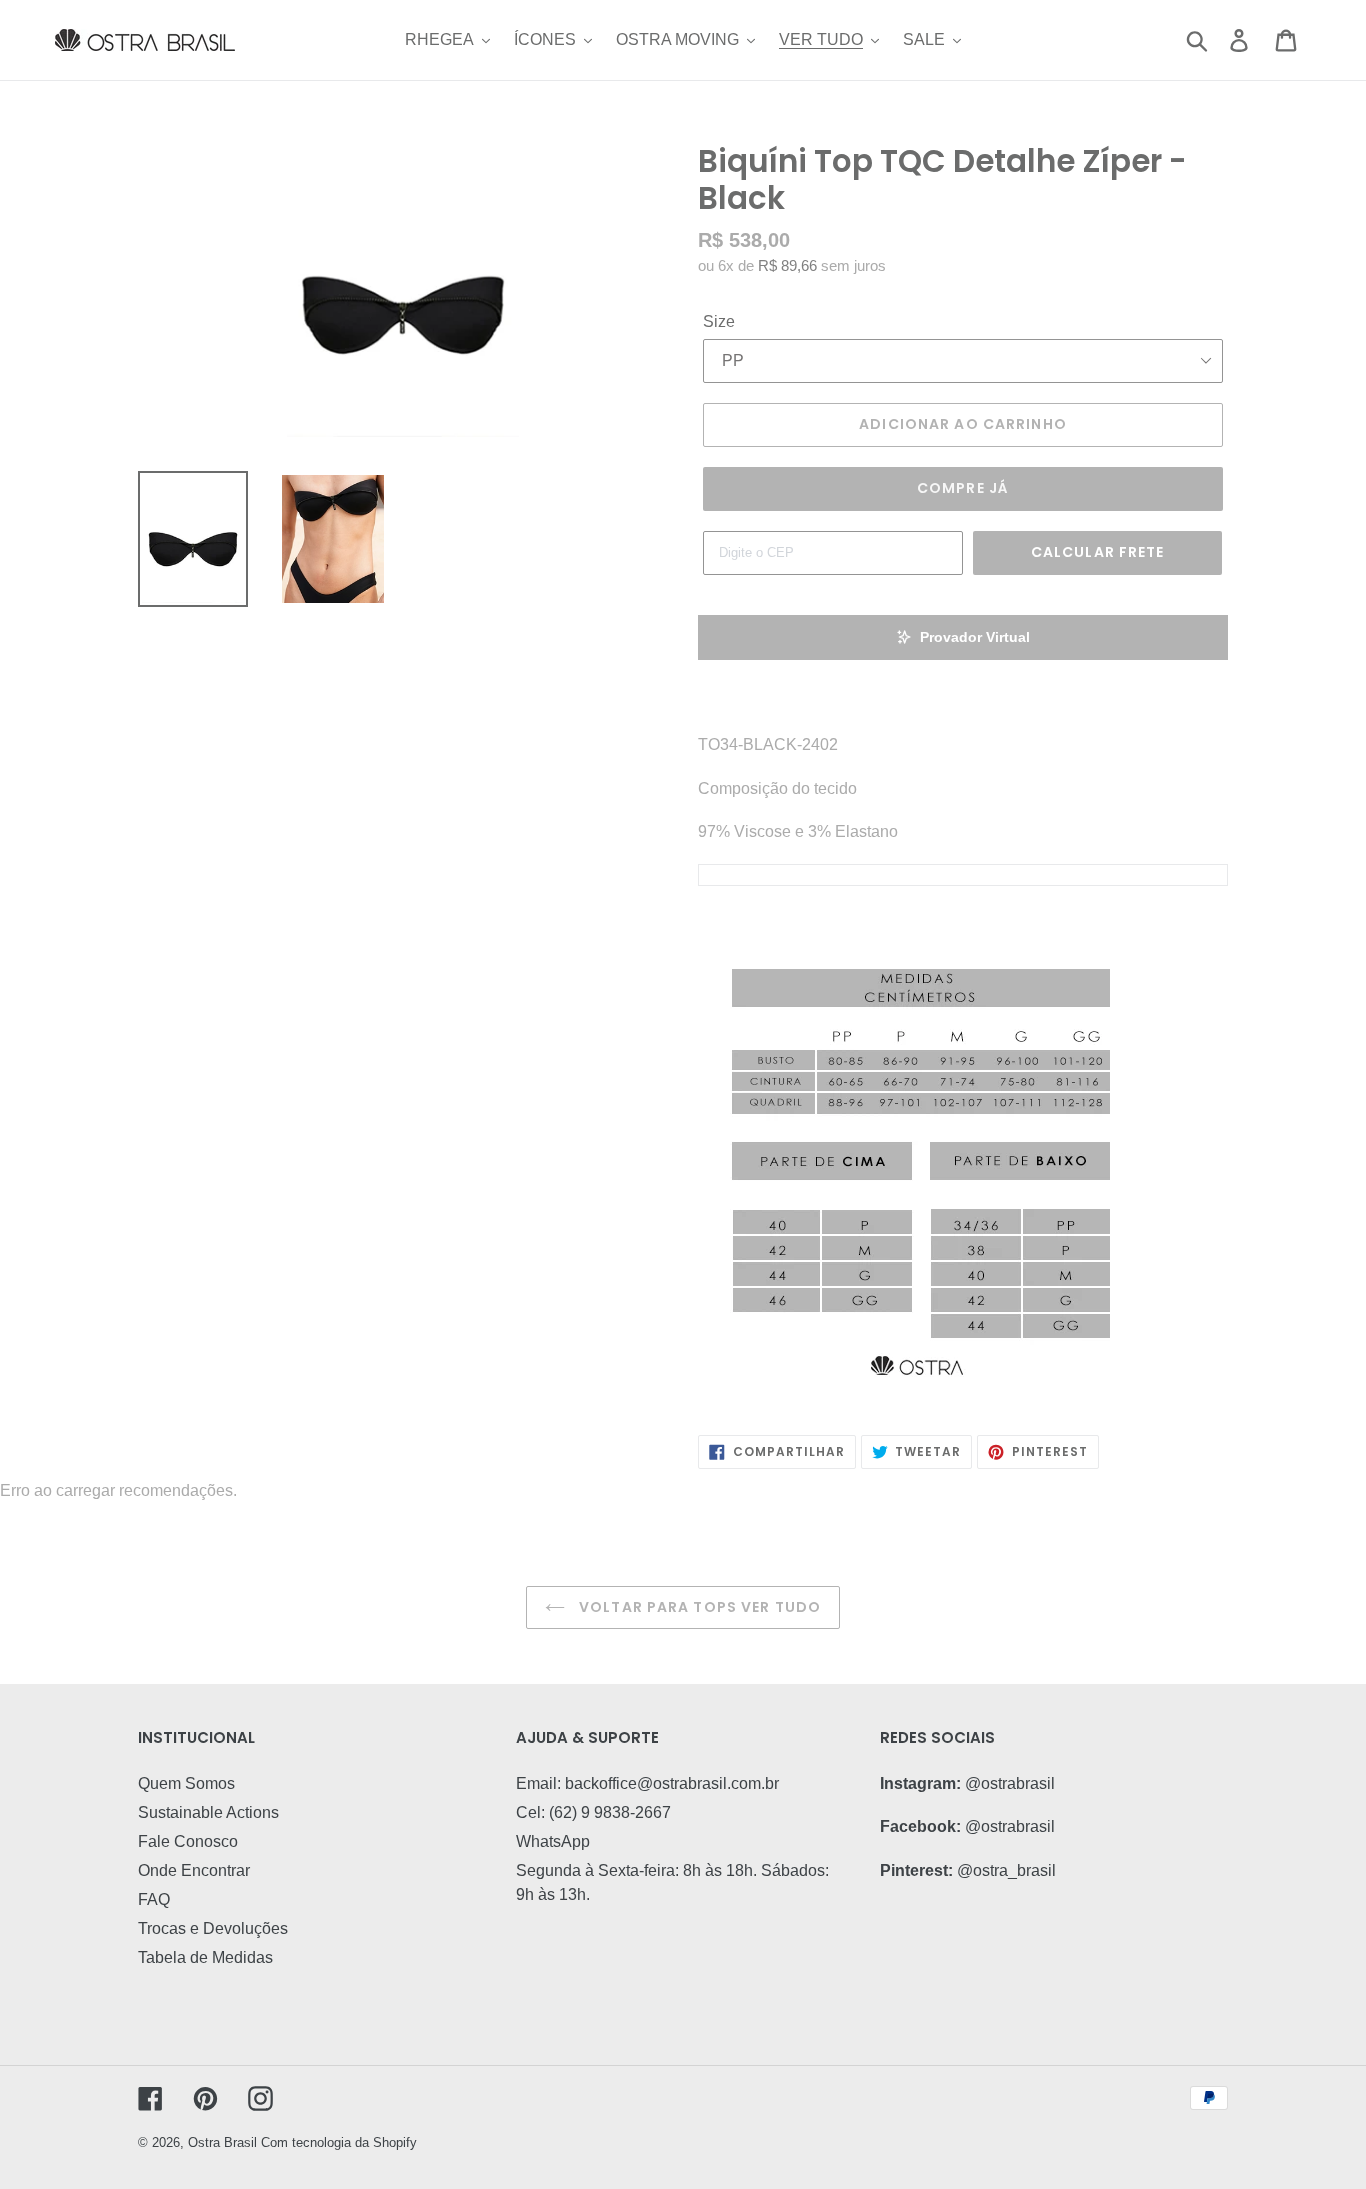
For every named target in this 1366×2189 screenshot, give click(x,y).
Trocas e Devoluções (213, 1928)
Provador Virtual (975, 637)
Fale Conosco (188, 1841)
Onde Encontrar (194, 1870)
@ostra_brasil (1006, 1870)
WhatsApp (553, 1841)
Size (719, 321)
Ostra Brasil (222, 2142)
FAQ (154, 1899)
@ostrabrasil (1010, 1783)
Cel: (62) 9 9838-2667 (593, 1812)
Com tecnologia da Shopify (339, 2142)
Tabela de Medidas (205, 1957)
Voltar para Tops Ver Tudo (698, 1607)
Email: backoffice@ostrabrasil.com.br (647, 1783)
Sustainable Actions (208, 1812)
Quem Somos (186, 1783)
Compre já (963, 488)
